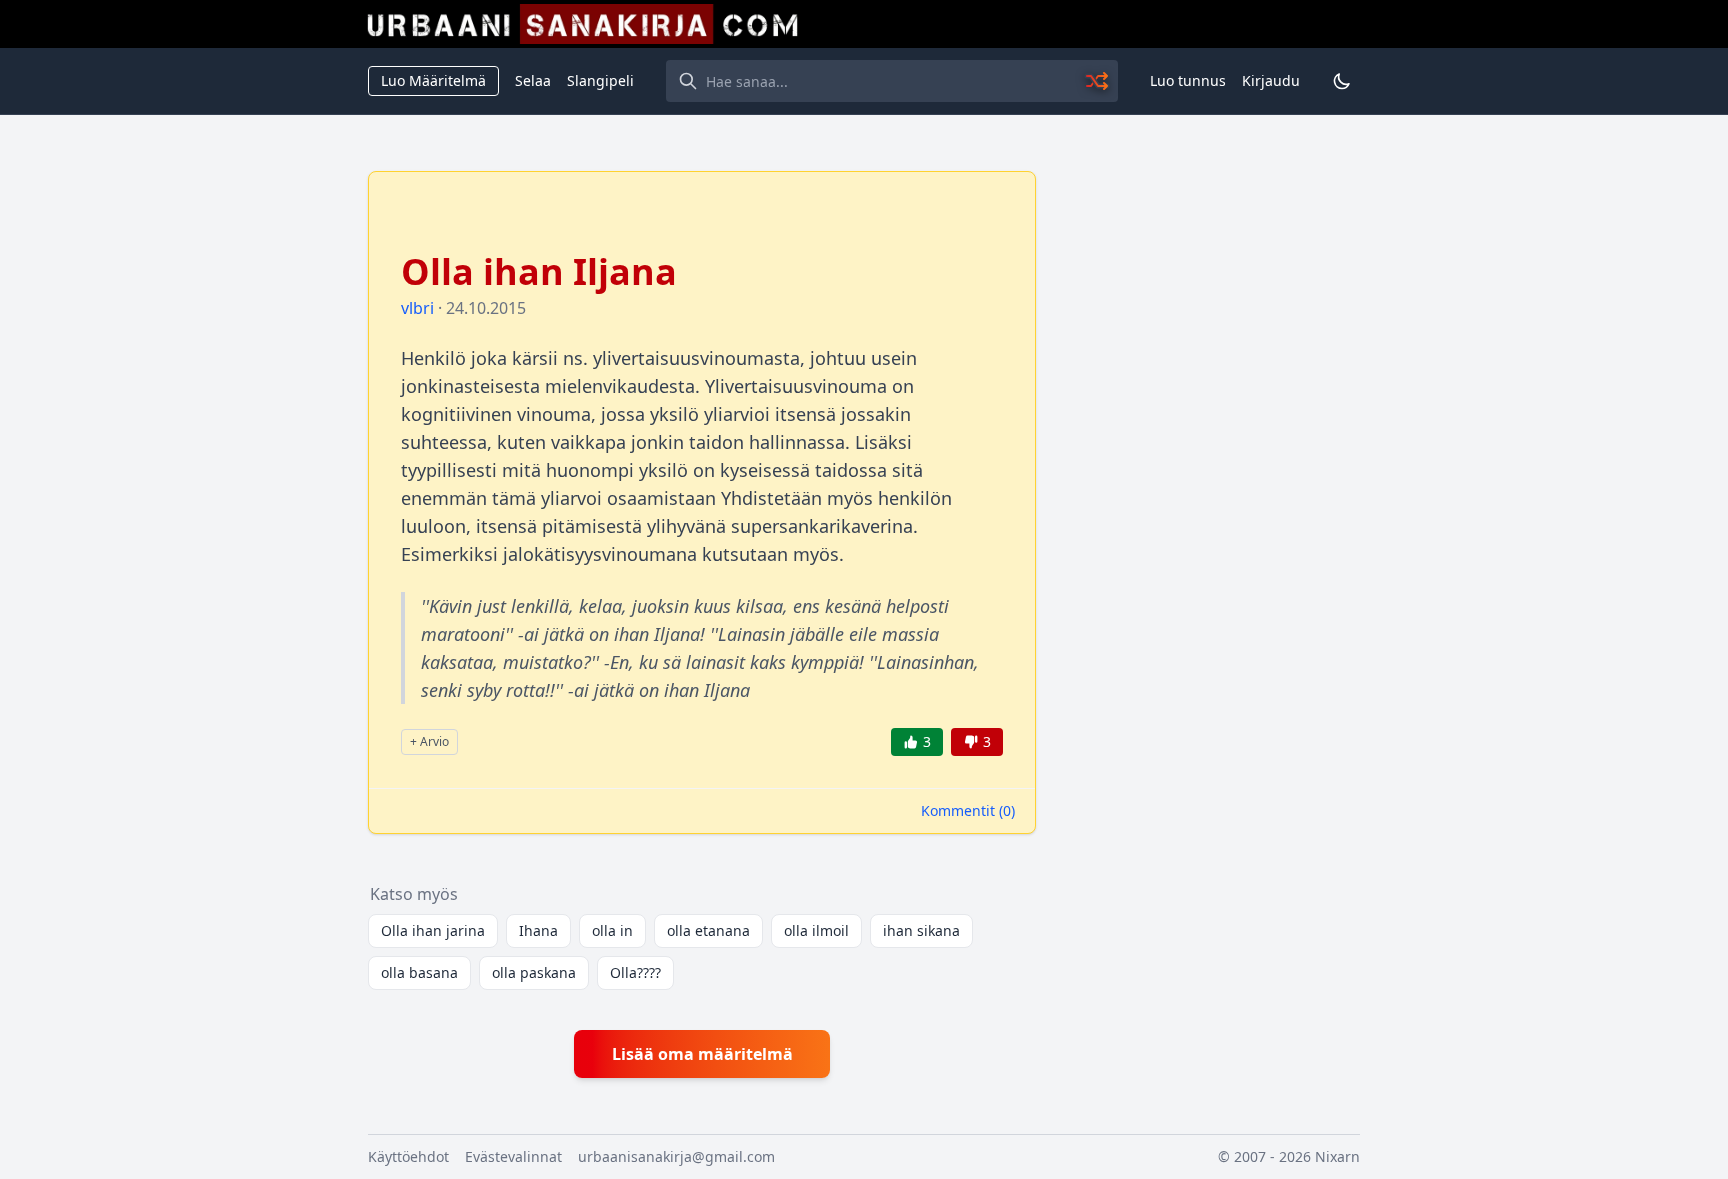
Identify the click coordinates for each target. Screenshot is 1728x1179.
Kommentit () (968, 810)
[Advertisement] (1210, 471)
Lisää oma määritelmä (702, 1054)
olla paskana (534, 972)
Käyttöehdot (408, 1156)
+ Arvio (429, 741)
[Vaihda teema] (1342, 81)
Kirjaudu (1271, 80)
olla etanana (708, 930)
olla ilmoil (816, 930)
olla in (612, 930)
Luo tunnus (1188, 80)
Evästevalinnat (513, 1156)
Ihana (538, 930)
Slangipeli (600, 80)
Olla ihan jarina (433, 930)
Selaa (533, 80)
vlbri (417, 308)
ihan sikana (921, 930)
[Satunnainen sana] (1098, 81)
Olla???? (635, 972)
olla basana (419, 972)
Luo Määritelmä (433, 80)
